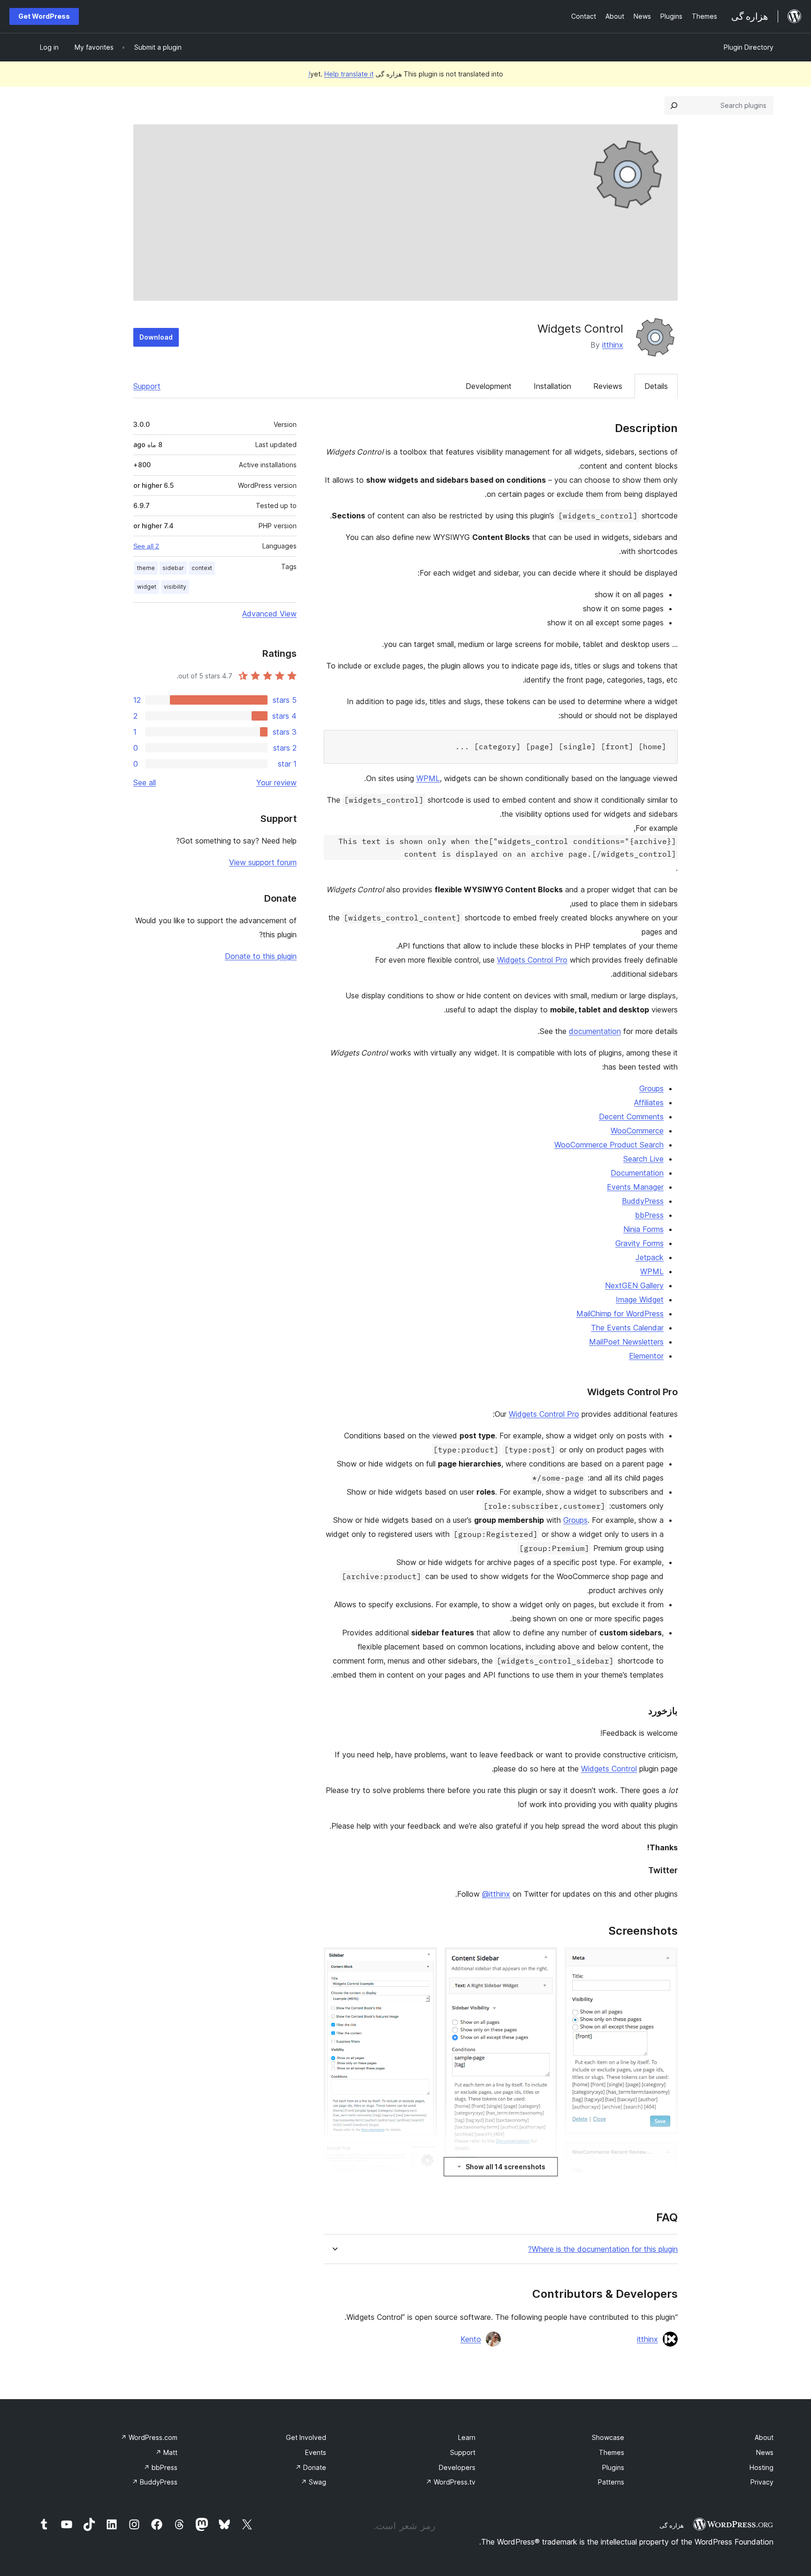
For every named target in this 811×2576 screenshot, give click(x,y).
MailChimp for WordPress (620, 1314)
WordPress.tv (451, 2482)
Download (156, 337)
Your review (276, 783)
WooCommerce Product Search (609, 1145)
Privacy (762, 2482)
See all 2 (146, 546)
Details (656, 386)
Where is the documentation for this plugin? (603, 2249)
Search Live (643, 1159)
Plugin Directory (749, 47)
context (202, 568)
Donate (311, 2467)
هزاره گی (672, 2525)
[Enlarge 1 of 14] (665, 1960)
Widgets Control (609, 1769)
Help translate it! (341, 74)
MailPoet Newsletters (626, 1342)
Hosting (761, 2467)
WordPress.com (149, 2437)
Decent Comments (631, 1117)
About (764, 2437)
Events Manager (635, 1187)
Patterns (611, 2482)
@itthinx (496, 1894)
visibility (175, 587)
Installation (552, 386)
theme (146, 568)
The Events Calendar (627, 1328)
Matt (166, 2452)
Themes (612, 2452)
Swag (314, 2482)
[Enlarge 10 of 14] (424, 2156)
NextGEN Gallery (634, 1285)
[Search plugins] (674, 106)
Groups (651, 1088)
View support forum (263, 862)
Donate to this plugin (261, 956)
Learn (467, 2437)
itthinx (613, 345)
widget (147, 587)
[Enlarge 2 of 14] (665, 2154)
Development (489, 386)
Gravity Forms (639, 1243)
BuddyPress (643, 1201)
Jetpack (650, 1257)
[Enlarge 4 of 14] (544, 1960)
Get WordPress (44, 16)
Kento (471, 2339)
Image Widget (640, 1299)
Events (316, 2452)
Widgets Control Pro (532, 960)
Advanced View (269, 614)
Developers (457, 2467)
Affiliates (649, 1102)
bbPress (649, 1215)
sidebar (173, 568)
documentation (595, 1031)
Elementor (646, 1356)
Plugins (613, 2467)
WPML (428, 778)
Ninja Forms (643, 1229)
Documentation (637, 1173)
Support (147, 386)
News (765, 2452)
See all (145, 783)
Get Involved (306, 2437)
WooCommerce (637, 1131)
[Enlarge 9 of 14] (424, 1960)
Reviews (608, 386)
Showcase (608, 2437)
